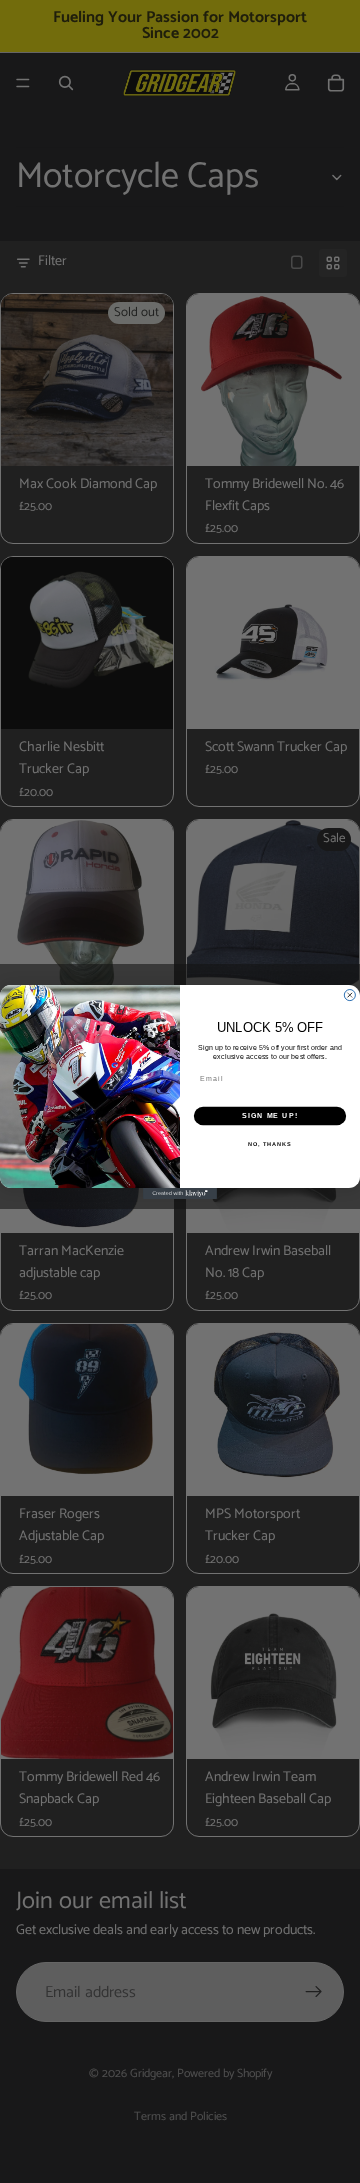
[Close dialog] (349, 994)
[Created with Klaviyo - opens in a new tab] (180, 1193)
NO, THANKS (270, 1143)
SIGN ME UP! (270, 1116)
